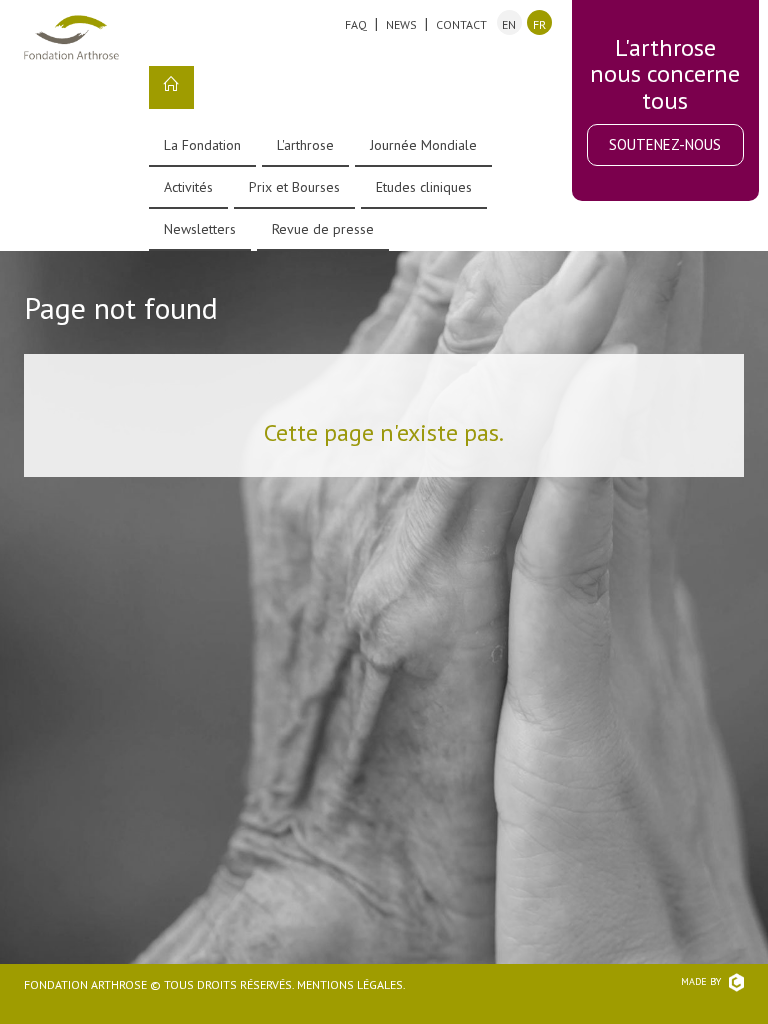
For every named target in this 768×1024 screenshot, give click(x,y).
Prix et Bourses (294, 187)
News (401, 24)
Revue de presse (323, 229)
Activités (188, 187)
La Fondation (202, 145)
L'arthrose (305, 145)
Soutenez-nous (665, 144)
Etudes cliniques (424, 187)
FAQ (356, 24)
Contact (461, 24)
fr (539, 24)
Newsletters (200, 229)
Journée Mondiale (423, 145)
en (509, 24)
